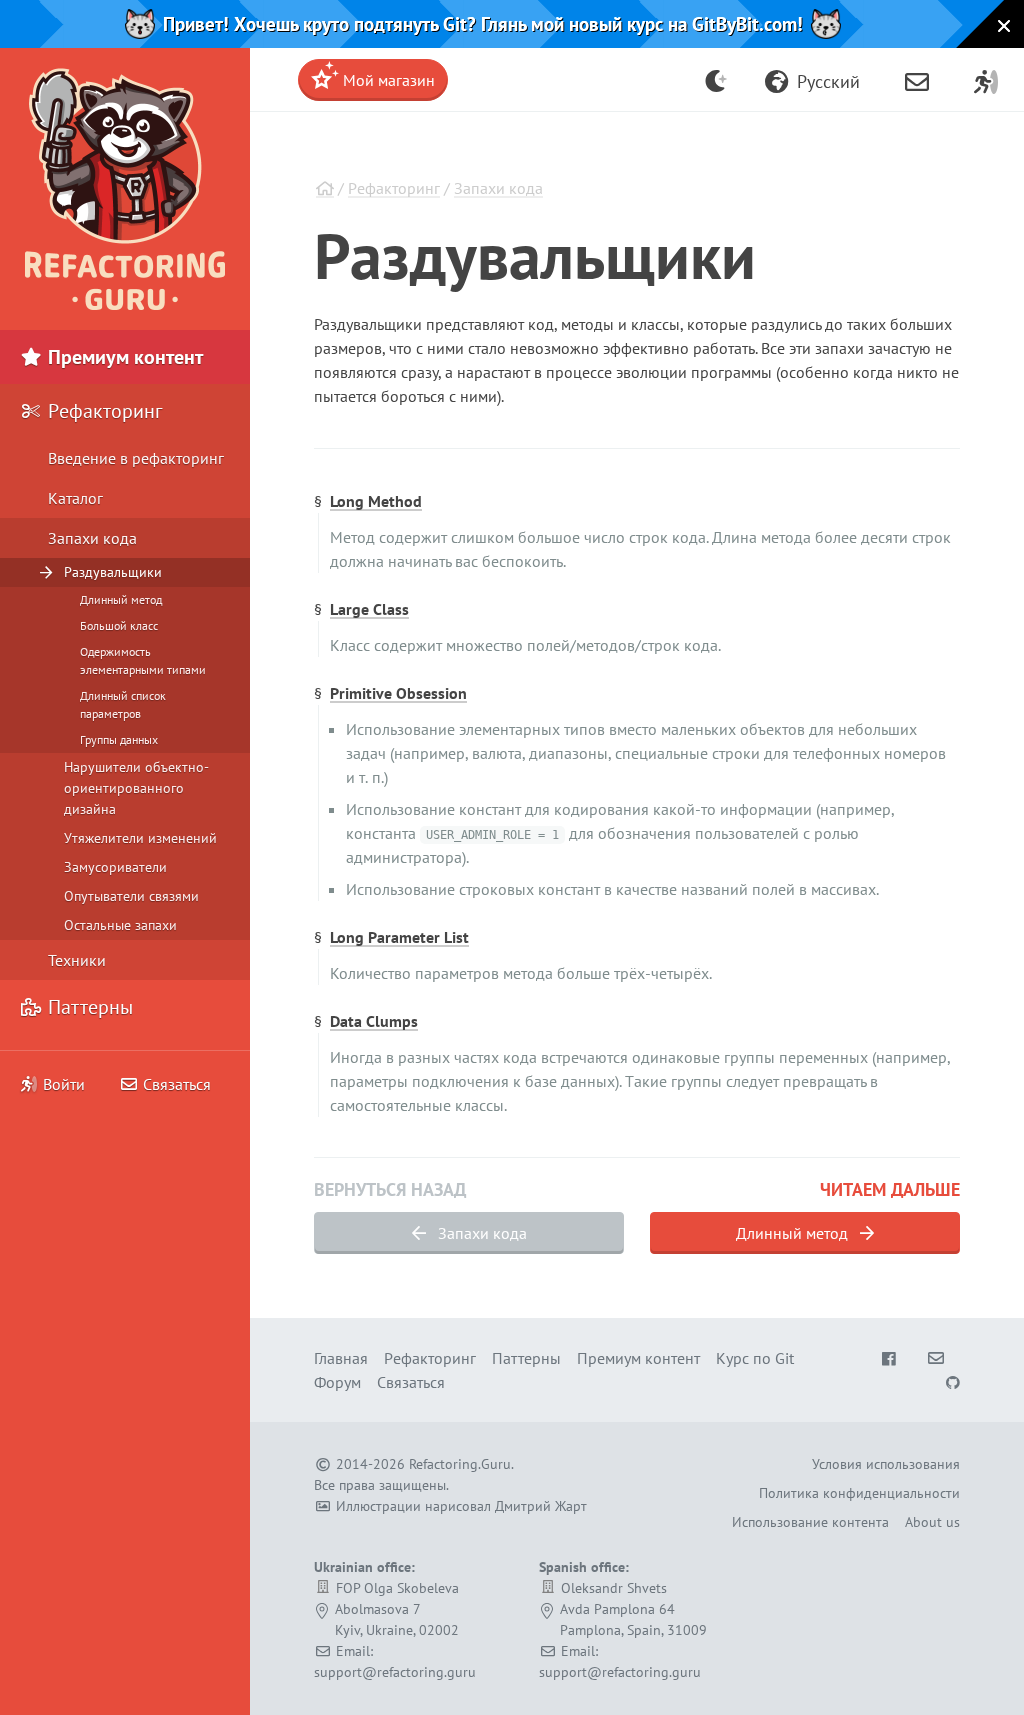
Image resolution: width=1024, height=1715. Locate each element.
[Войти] (986, 80)
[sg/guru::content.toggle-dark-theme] (716, 80)
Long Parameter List (399, 937)
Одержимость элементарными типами (143, 660)
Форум (337, 1382)
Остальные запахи (120, 925)
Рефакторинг (394, 188)
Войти (64, 1084)
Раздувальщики (113, 572)
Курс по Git (755, 1358)
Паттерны (88, 1007)
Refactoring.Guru (460, 1464)
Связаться (175, 1084)
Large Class (369, 609)
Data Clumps (374, 1021)
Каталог (75, 498)
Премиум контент (123, 357)
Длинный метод (794, 1233)
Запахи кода (498, 188)
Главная (341, 1358)
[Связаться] (917, 80)
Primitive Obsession (398, 693)
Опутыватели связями (131, 896)
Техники (77, 960)
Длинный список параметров (123, 704)
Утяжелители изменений (140, 838)
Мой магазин (387, 80)
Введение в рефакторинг (136, 458)
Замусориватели (115, 867)
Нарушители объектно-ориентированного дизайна (136, 788)
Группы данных (119, 739)
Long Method (376, 501)
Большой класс (119, 625)
